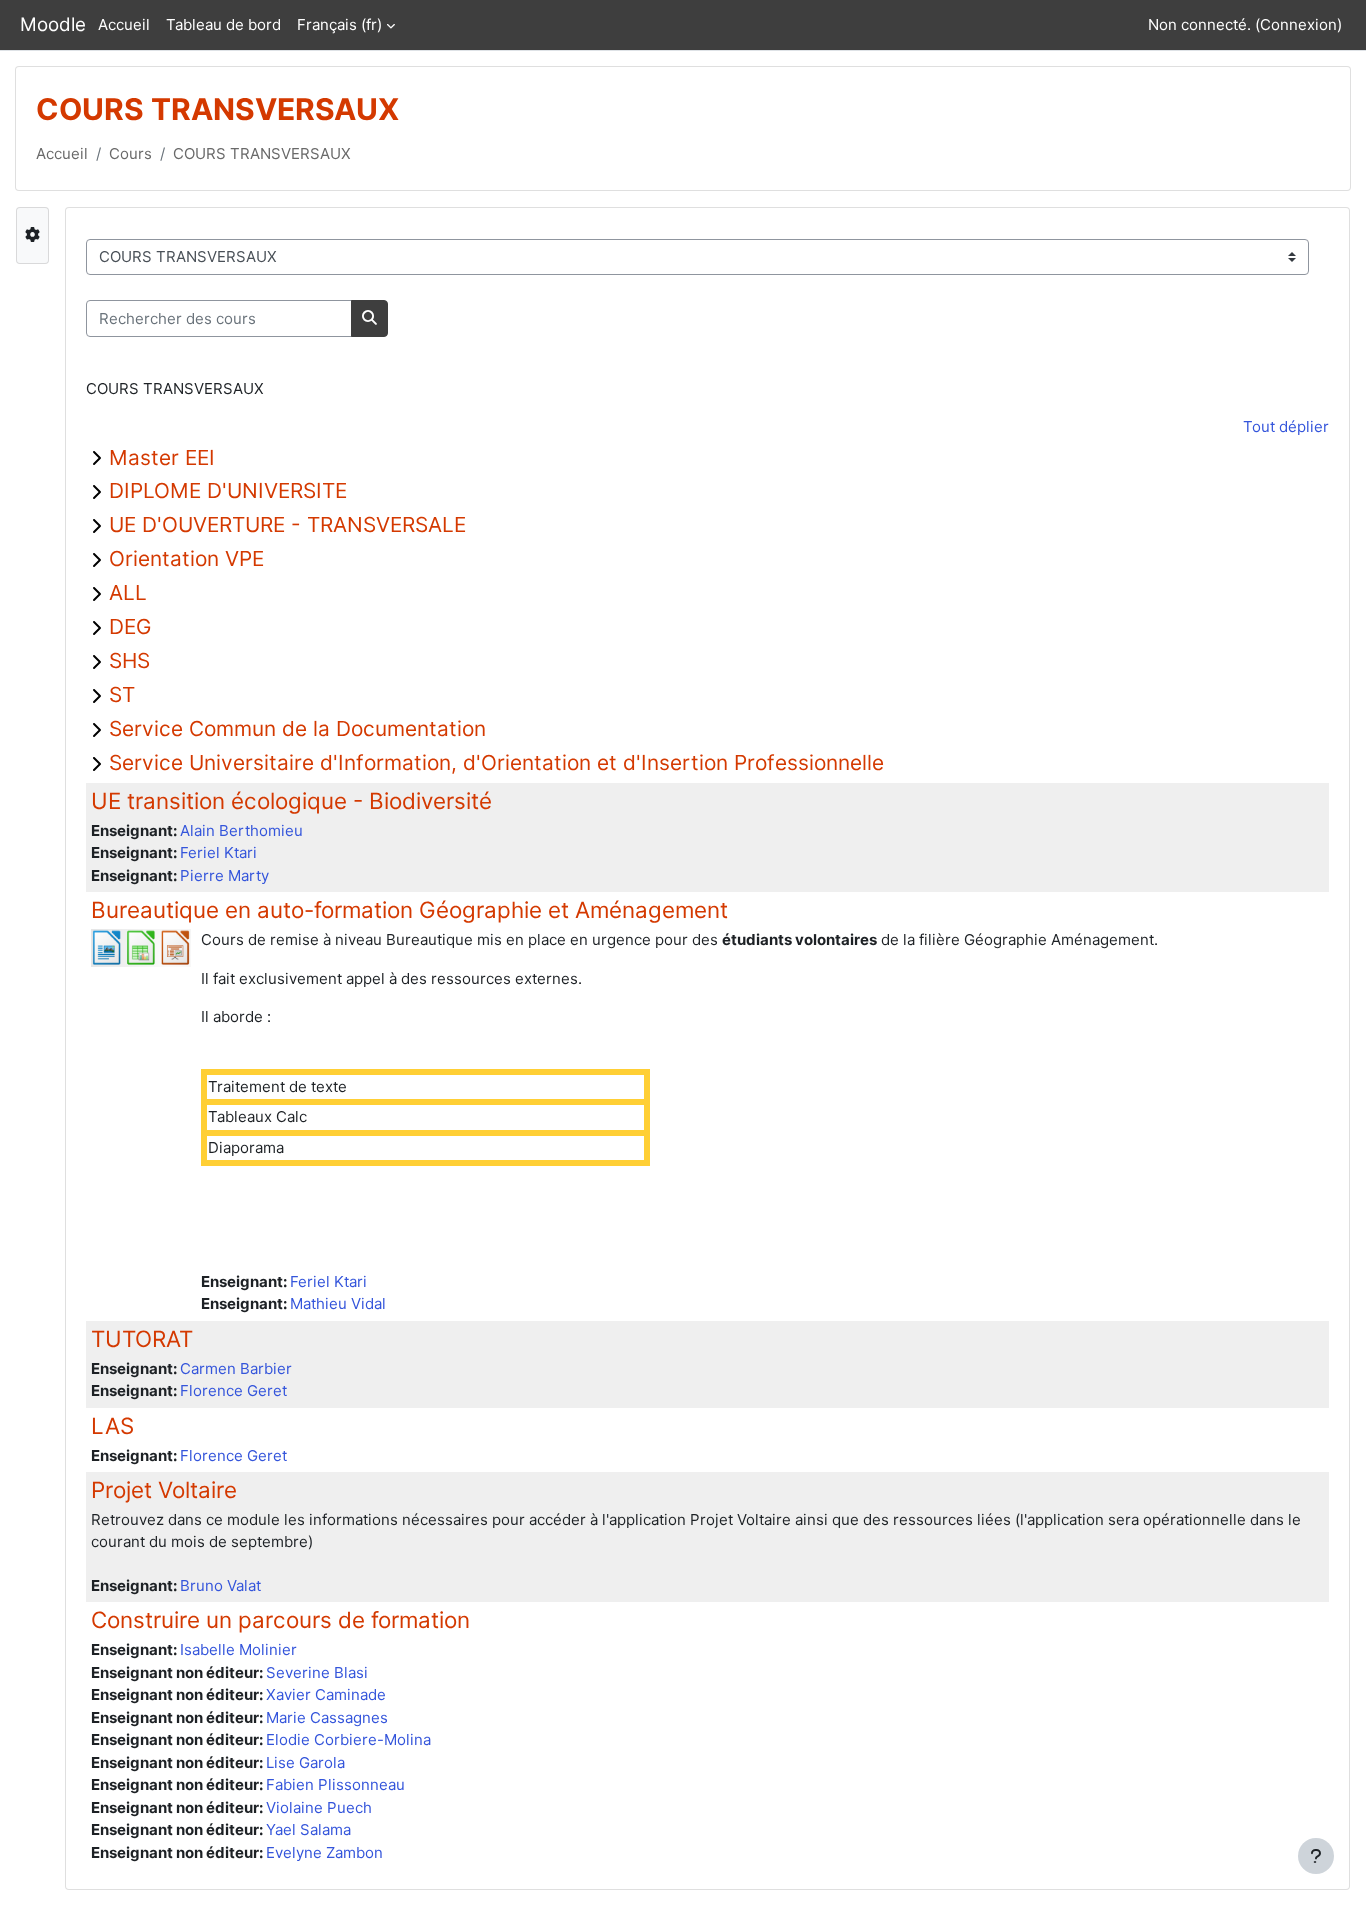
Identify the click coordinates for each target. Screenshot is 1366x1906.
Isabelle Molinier (238, 1649)
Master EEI (162, 457)
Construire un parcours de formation (280, 1619)
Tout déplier (1286, 426)
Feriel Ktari (218, 852)
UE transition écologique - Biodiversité (291, 800)
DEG (130, 626)
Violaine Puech (319, 1807)
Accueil (124, 24)
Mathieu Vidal (338, 1303)
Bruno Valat (220, 1585)
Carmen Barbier (236, 1368)
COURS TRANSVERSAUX (262, 153)
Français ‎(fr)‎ (339, 24)
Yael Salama (308, 1829)
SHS (129, 660)
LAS (112, 1425)
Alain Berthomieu (241, 830)
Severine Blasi (317, 1672)
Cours (130, 153)
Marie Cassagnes (327, 1717)
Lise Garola (305, 1762)
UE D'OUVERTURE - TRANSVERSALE (287, 524)
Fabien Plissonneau (335, 1784)
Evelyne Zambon (324, 1852)
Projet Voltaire (164, 1489)
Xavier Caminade (326, 1694)
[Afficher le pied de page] (1316, 1856)
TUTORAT (142, 1338)
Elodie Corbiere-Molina (348, 1739)
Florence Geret (233, 1390)
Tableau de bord (223, 24)
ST (122, 694)
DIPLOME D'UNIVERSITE (228, 490)
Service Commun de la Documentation (297, 728)
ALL (128, 592)
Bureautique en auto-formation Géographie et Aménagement (409, 909)
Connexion (1298, 24)
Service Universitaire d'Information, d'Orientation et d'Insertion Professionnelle (496, 762)
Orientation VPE (186, 558)
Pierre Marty (224, 875)
